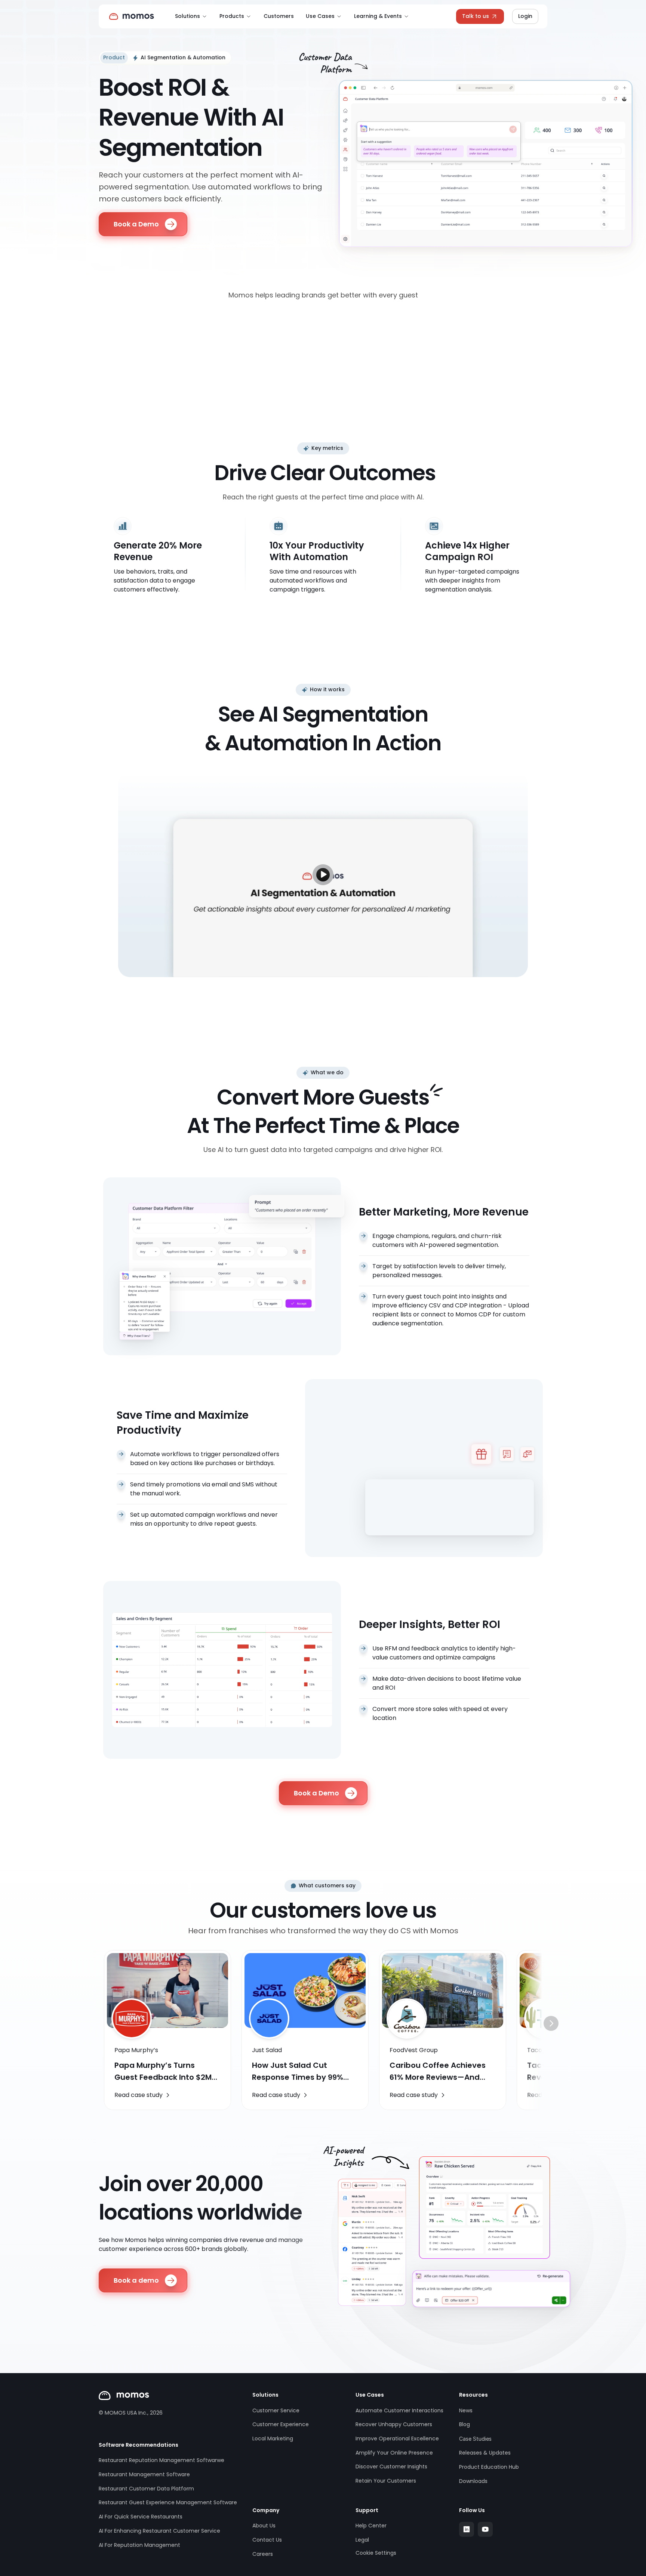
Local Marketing (273, 2438)
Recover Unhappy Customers (394, 2424)
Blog (464, 2424)
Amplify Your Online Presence (394, 2453)
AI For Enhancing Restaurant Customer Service (159, 2531)
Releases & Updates (485, 2453)
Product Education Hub (489, 2467)
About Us (264, 2526)
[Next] (551, 2023)
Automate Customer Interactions (399, 2410)
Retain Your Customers (386, 2481)
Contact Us (267, 2540)
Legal (362, 2540)
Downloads (473, 2481)
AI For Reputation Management (139, 2545)
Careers (263, 2554)
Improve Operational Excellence (397, 2438)
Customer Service (276, 2410)
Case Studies (475, 2439)
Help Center (371, 2526)
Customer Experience (281, 2424)
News (466, 2410)
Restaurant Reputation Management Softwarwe (161, 2460)
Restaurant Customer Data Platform (146, 2489)
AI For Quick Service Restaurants (141, 2517)
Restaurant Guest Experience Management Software (168, 2502)
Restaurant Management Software (144, 2474)
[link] (143, 2095)
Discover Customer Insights (391, 2467)
